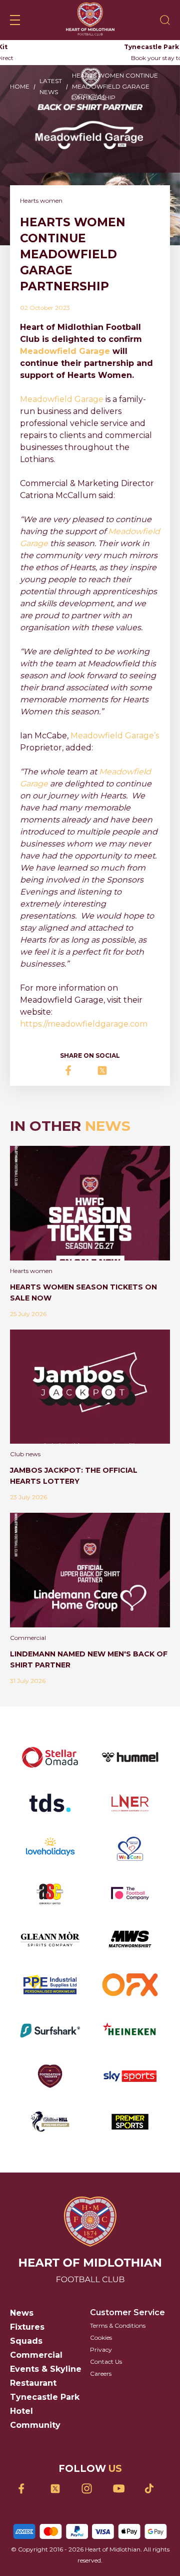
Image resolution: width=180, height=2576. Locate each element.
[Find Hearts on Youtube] (122, 2489)
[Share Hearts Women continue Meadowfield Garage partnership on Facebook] (74, 1070)
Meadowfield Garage (62, 399)
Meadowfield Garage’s (115, 736)
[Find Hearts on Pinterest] (153, 2488)
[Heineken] (130, 2031)
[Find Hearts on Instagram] (90, 2489)
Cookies (101, 2337)
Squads (26, 2341)
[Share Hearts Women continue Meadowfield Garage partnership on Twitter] (106, 1070)
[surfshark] (50, 2031)
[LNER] (130, 1803)
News (22, 2313)
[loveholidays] (50, 1848)
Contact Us (106, 2362)
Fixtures (27, 2327)
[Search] (165, 20)
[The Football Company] (130, 1893)
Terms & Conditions (118, 2325)
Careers (101, 2374)
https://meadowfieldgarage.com (84, 1024)
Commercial (36, 2355)
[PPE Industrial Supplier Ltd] (50, 1985)
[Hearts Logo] (90, 20)
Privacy (101, 2349)
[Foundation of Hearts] (50, 2076)
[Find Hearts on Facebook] (27, 2489)
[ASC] (50, 1893)
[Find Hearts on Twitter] (59, 2489)
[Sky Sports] (130, 2076)
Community (35, 2425)
